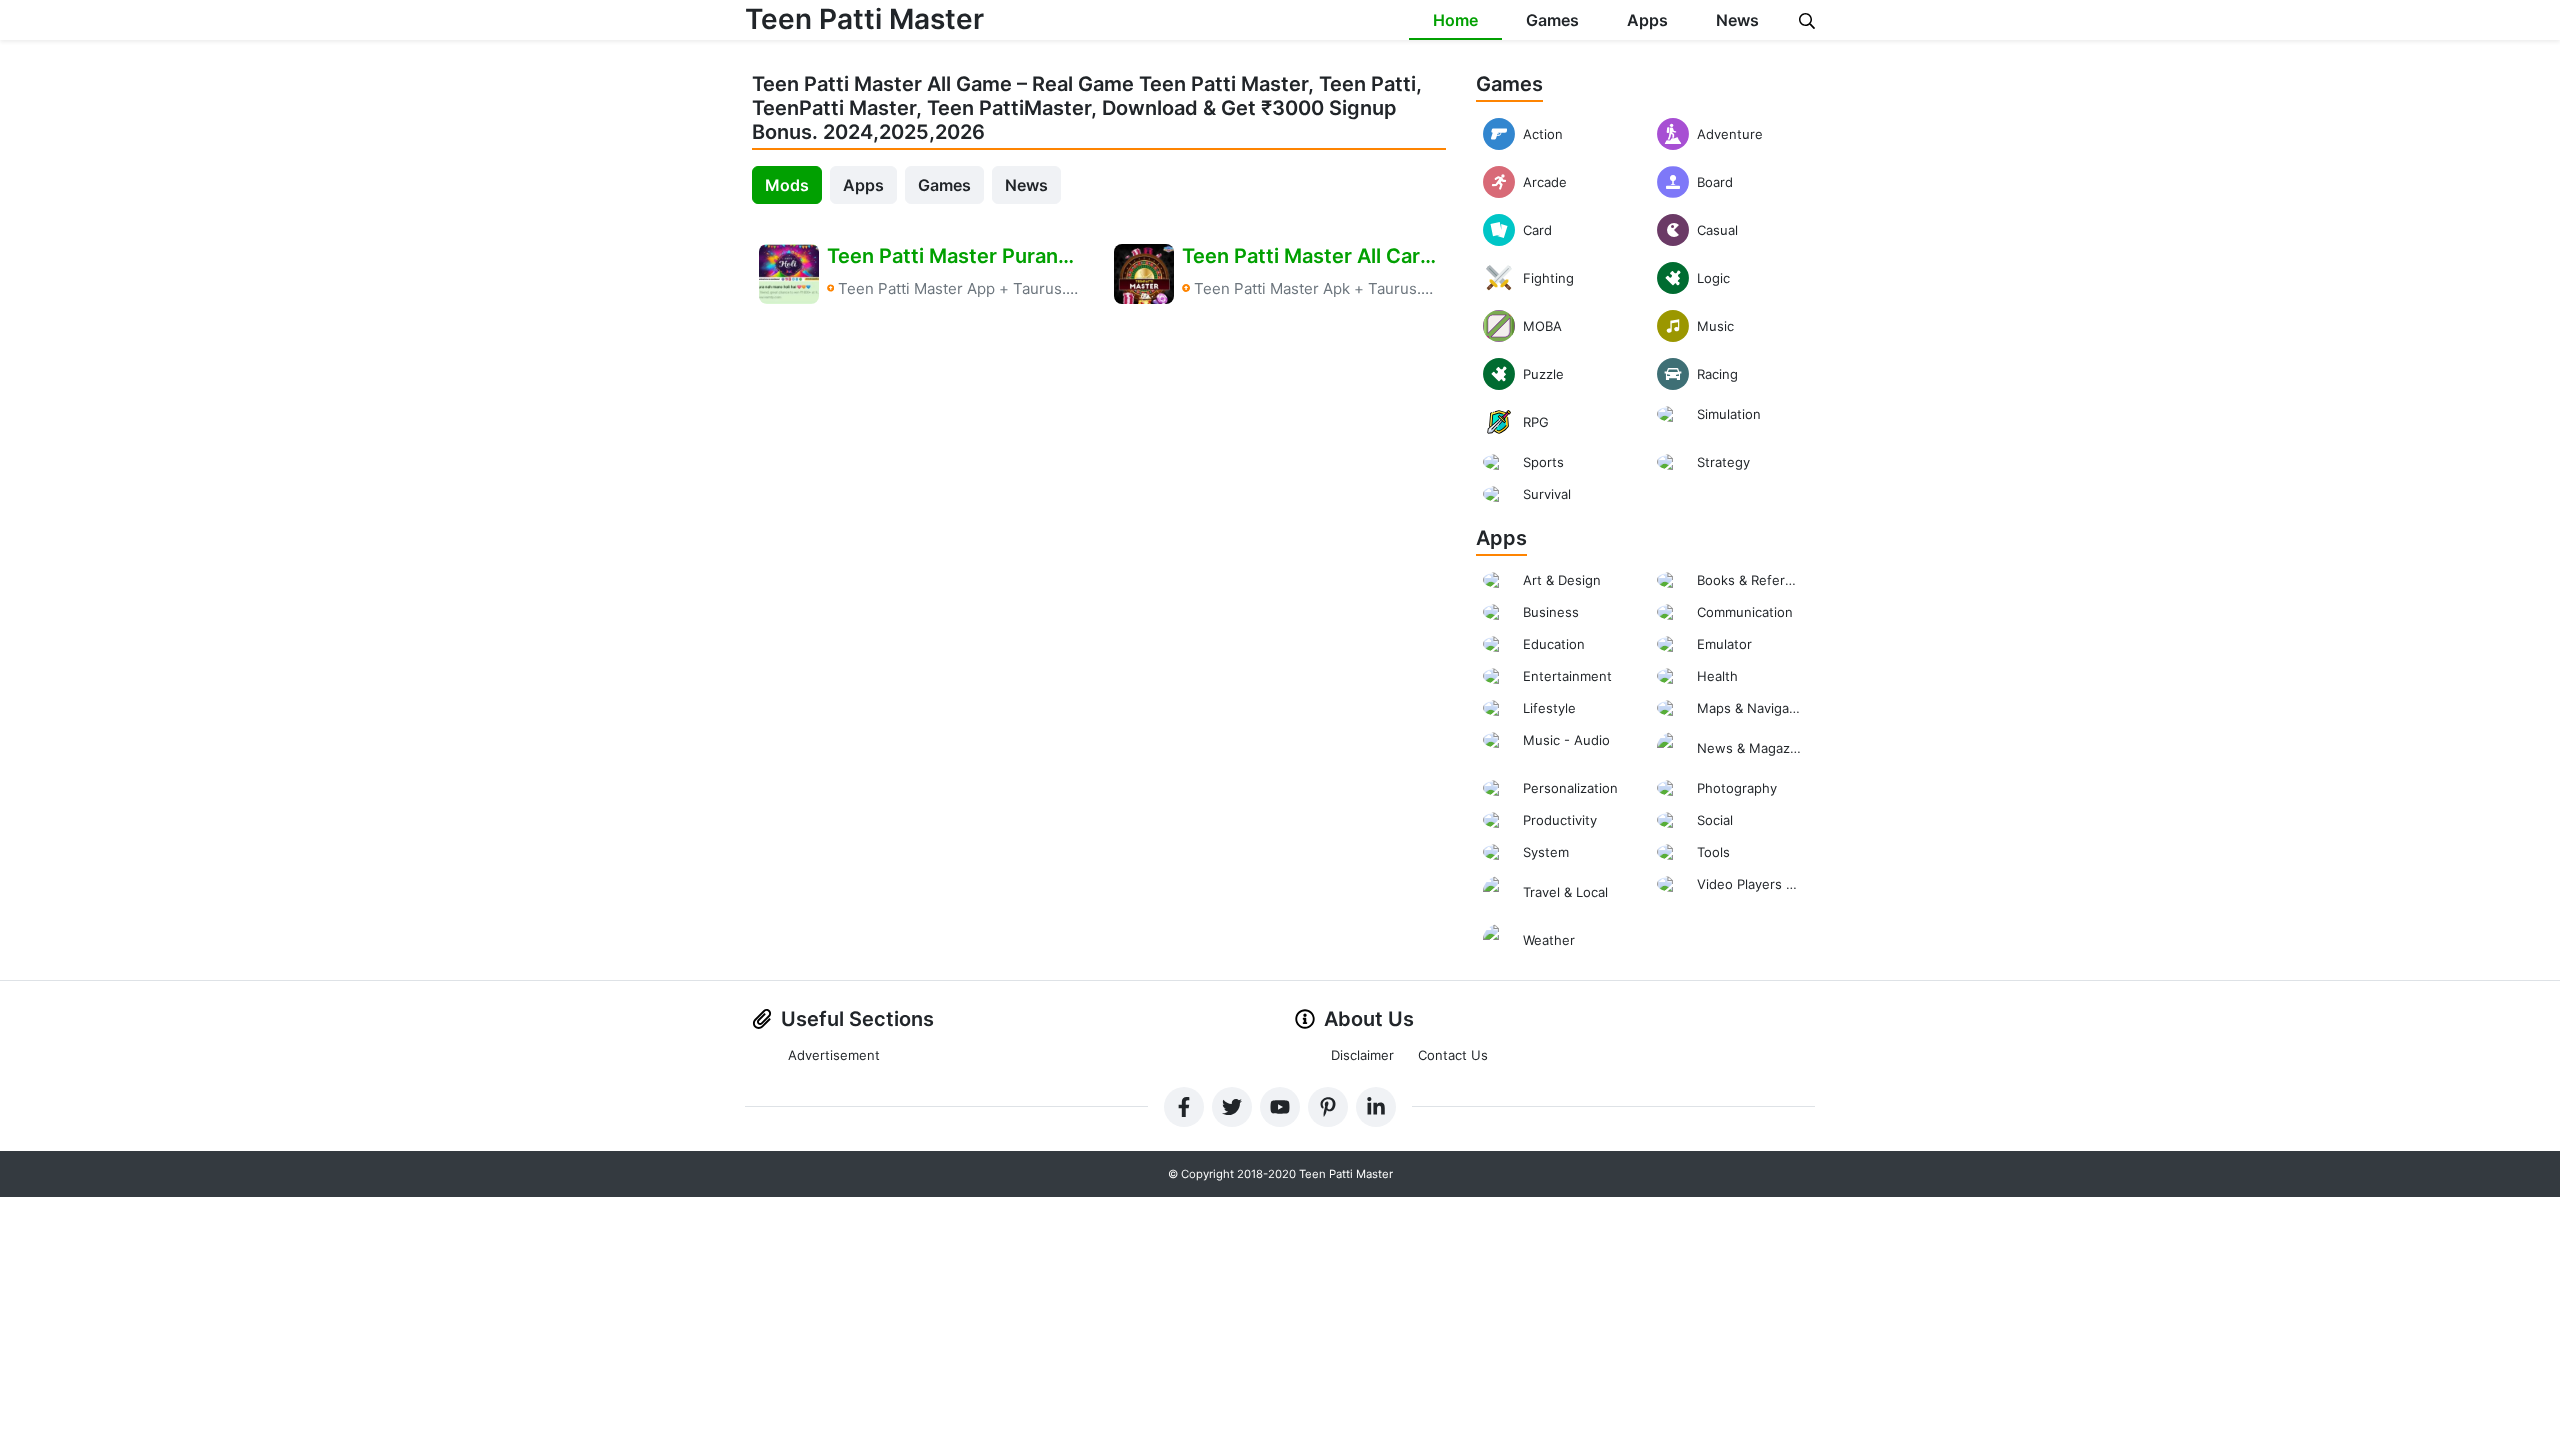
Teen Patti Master (864, 19)
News (1737, 20)
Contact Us (1453, 1055)
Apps (1647, 20)
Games (1552, 20)
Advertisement (834, 1055)
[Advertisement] (1099, 492)
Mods (787, 185)
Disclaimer (1362, 1055)
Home (1455, 20)
